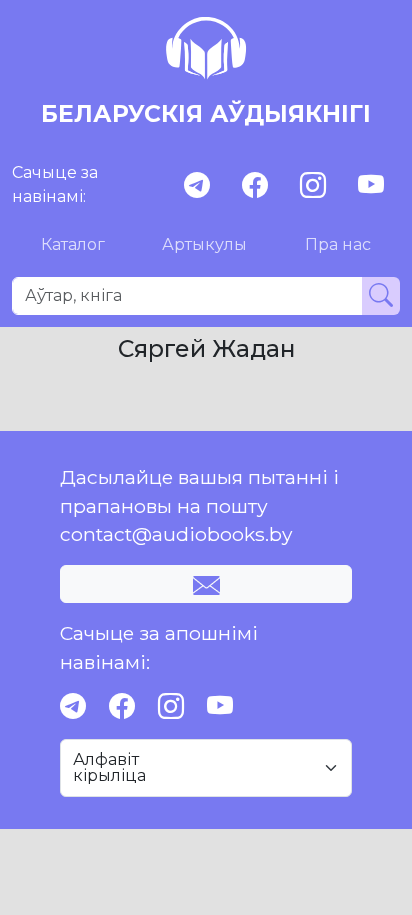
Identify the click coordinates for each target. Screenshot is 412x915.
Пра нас (338, 244)
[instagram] (313, 185)
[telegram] (197, 185)
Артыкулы (204, 244)
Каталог (73, 244)
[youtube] (371, 185)
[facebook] (255, 185)
